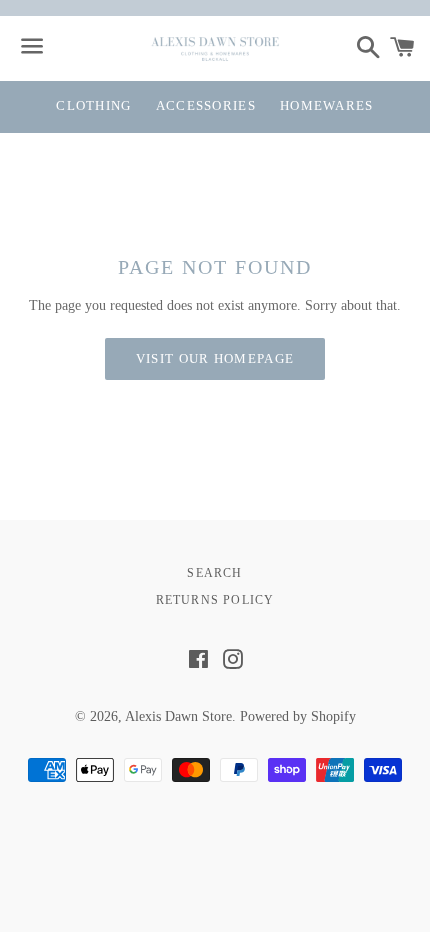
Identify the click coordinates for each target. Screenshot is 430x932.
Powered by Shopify (298, 716)
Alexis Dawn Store (178, 716)
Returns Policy (215, 600)
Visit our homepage (215, 358)
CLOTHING (93, 105)
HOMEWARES (327, 105)
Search (214, 573)
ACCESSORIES (206, 105)
